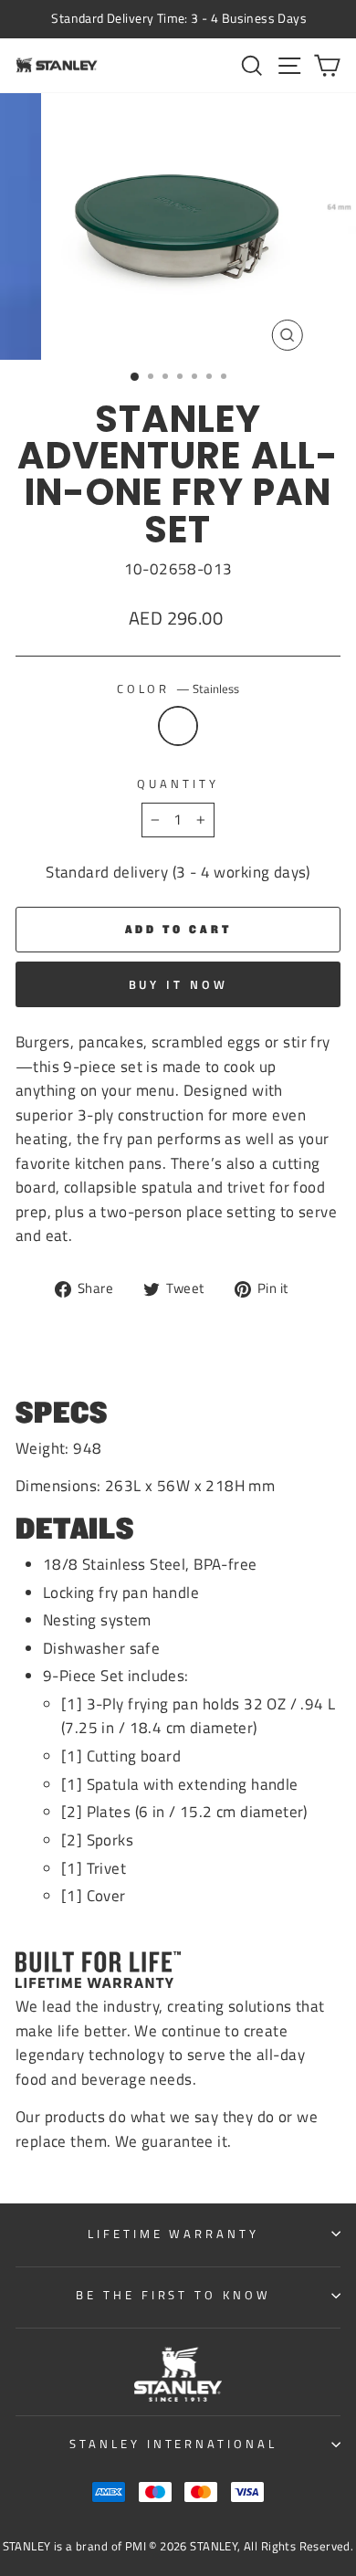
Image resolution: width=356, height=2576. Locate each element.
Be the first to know (174, 2295)
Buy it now (178, 984)
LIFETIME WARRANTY (174, 2234)
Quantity (178, 783)
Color (178, 689)
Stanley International (173, 2444)
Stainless (178, 726)
